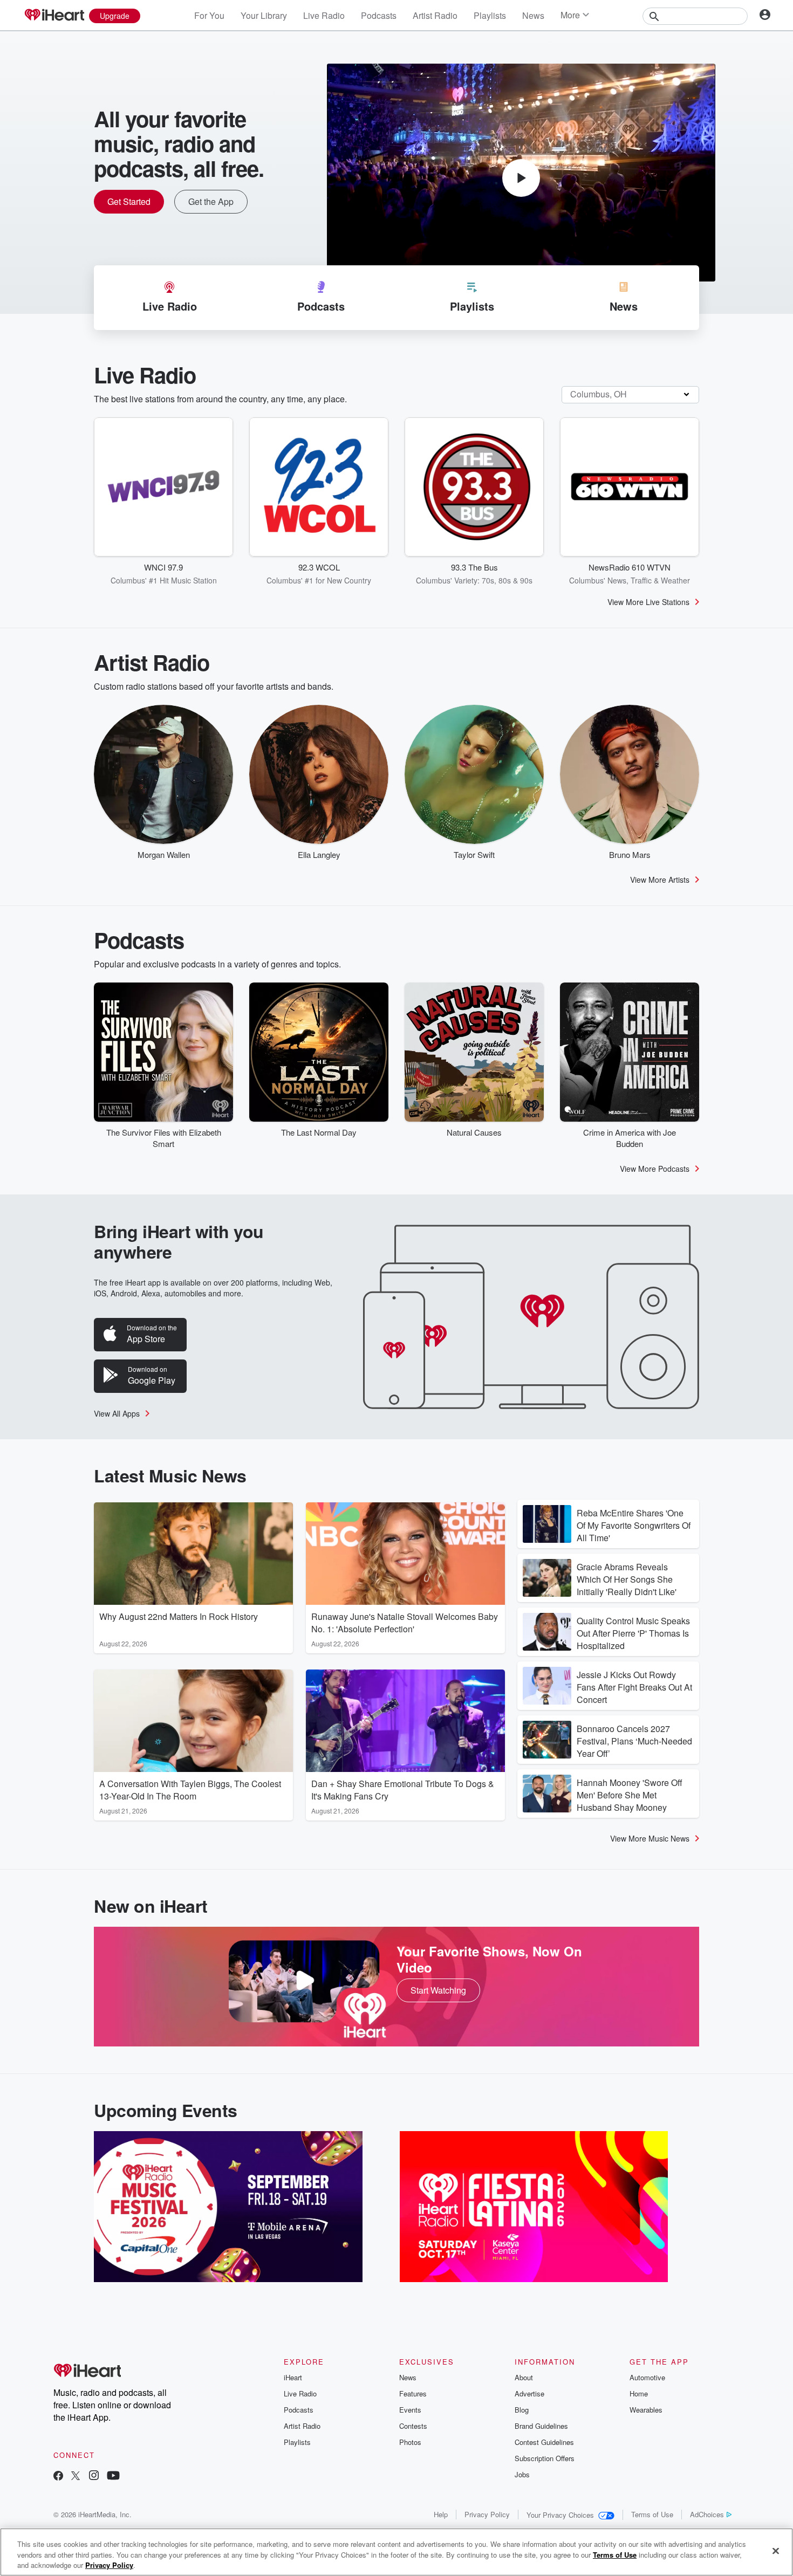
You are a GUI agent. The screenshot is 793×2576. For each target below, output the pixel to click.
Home (639, 2393)
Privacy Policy (487, 2514)
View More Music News (650, 1838)
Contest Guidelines (544, 2442)
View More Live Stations (648, 602)
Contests (413, 2426)
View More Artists (660, 880)
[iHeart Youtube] (113, 2477)
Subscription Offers (545, 2458)
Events (410, 2410)
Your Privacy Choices (560, 2515)
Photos (410, 2442)
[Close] (776, 2551)
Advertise (529, 2393)
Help (441, 2514)
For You (209, 15)
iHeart (293, 2377)
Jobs (522, 2474)
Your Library (264, 15)
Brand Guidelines (541, 2426)
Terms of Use (652, 2514)
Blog (522, 2410)
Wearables (646, 2410)
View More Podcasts (655, 1169)
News (533, 15)
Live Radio (324, 15)
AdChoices (707, 2514)
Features (413, 2393)
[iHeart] (54, 16)
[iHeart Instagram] (94, 2477)
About (524, 2377)
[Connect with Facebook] (58, 2477)
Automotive (647, 2377)
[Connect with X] (76, 2477)
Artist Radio (435, 15)
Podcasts (379, 15)
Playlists (490, 15)
